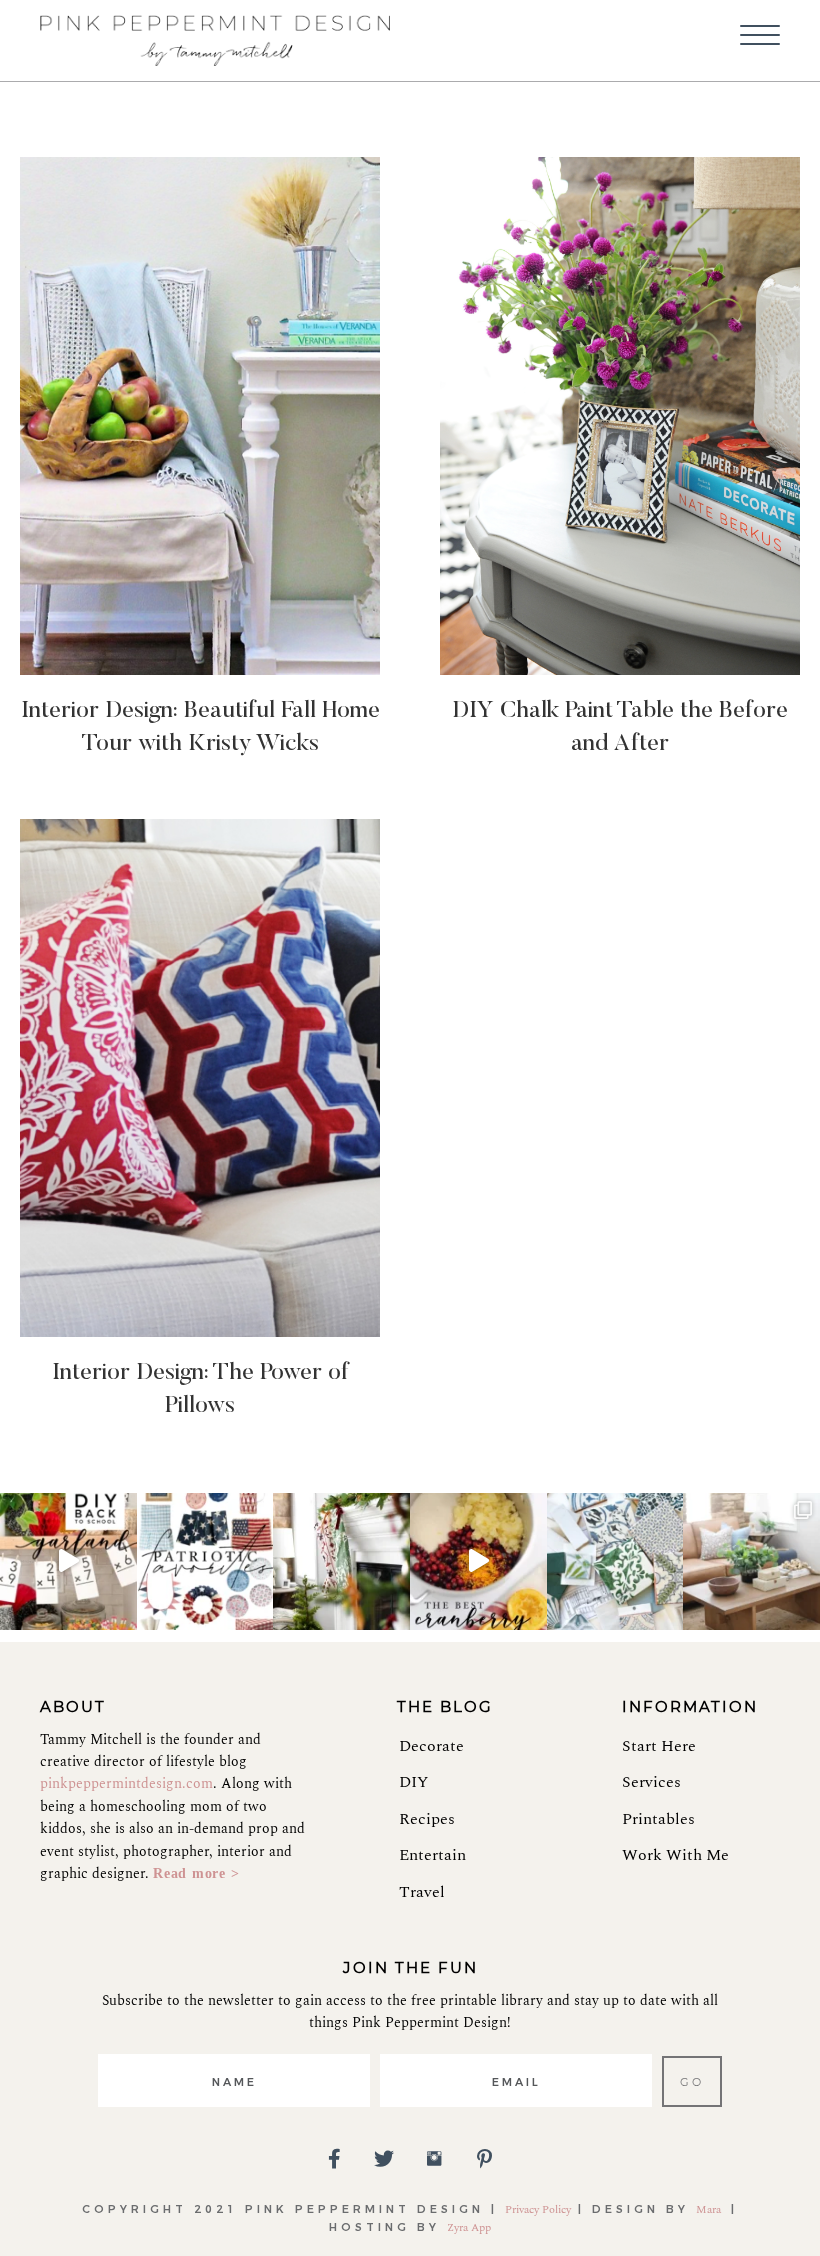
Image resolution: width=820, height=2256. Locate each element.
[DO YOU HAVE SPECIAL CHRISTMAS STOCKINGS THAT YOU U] (341, 1561)
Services (651, 1782)
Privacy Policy (538, 2209)
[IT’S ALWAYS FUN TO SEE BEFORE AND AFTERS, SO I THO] (751, 1561)
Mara (710, 2209)
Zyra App (469, 2227)
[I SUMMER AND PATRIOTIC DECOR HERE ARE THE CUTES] (205, 1561)
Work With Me (675, 1855)
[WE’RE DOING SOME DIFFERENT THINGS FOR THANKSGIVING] (478, 1561)
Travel (422, 1892)
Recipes (427, 1819)
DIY (413, 1782)
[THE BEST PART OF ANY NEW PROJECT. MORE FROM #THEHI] (615, 1561)
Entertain (432, 1855)
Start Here (659, 1746)
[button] (760, 36)
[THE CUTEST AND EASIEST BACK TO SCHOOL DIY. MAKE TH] (68, 1561)
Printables (658, 1819)
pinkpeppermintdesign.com (126, 1783)
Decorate (431, 1746)
